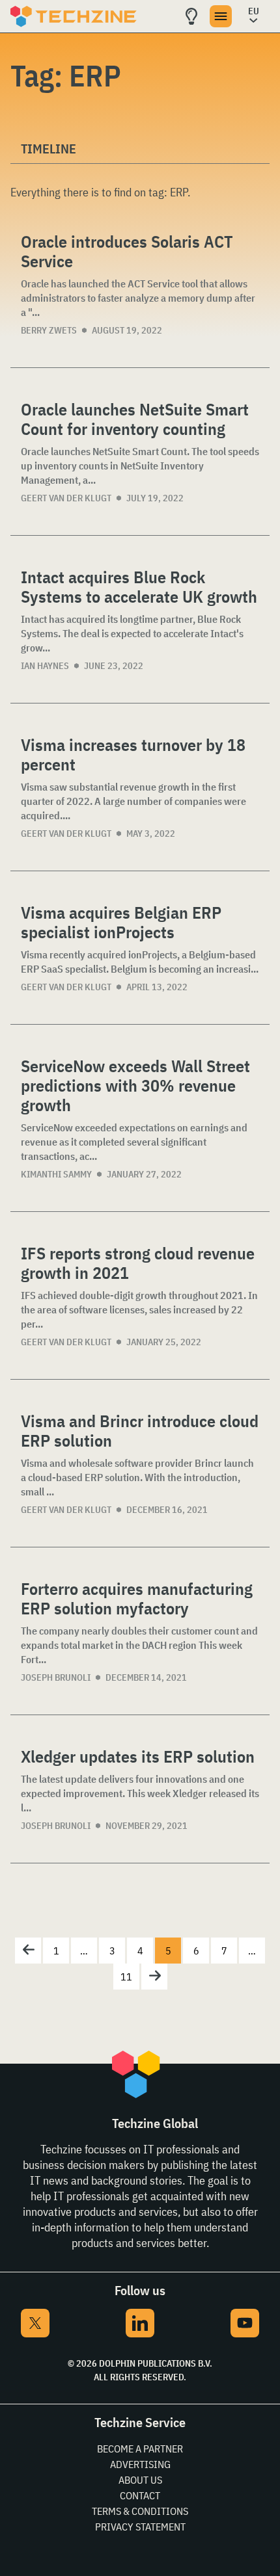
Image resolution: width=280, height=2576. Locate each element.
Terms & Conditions (140, 2511)
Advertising (140, 2464)
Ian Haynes (45, 666)
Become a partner (140, 2449)
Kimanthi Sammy (56, 1174)
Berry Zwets (49, 330)
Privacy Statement (140, 2527)
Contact (140, 2495)
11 (126, 1977)
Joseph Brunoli (56, 1677)
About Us (140, 2480)
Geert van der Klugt (66, 498)
